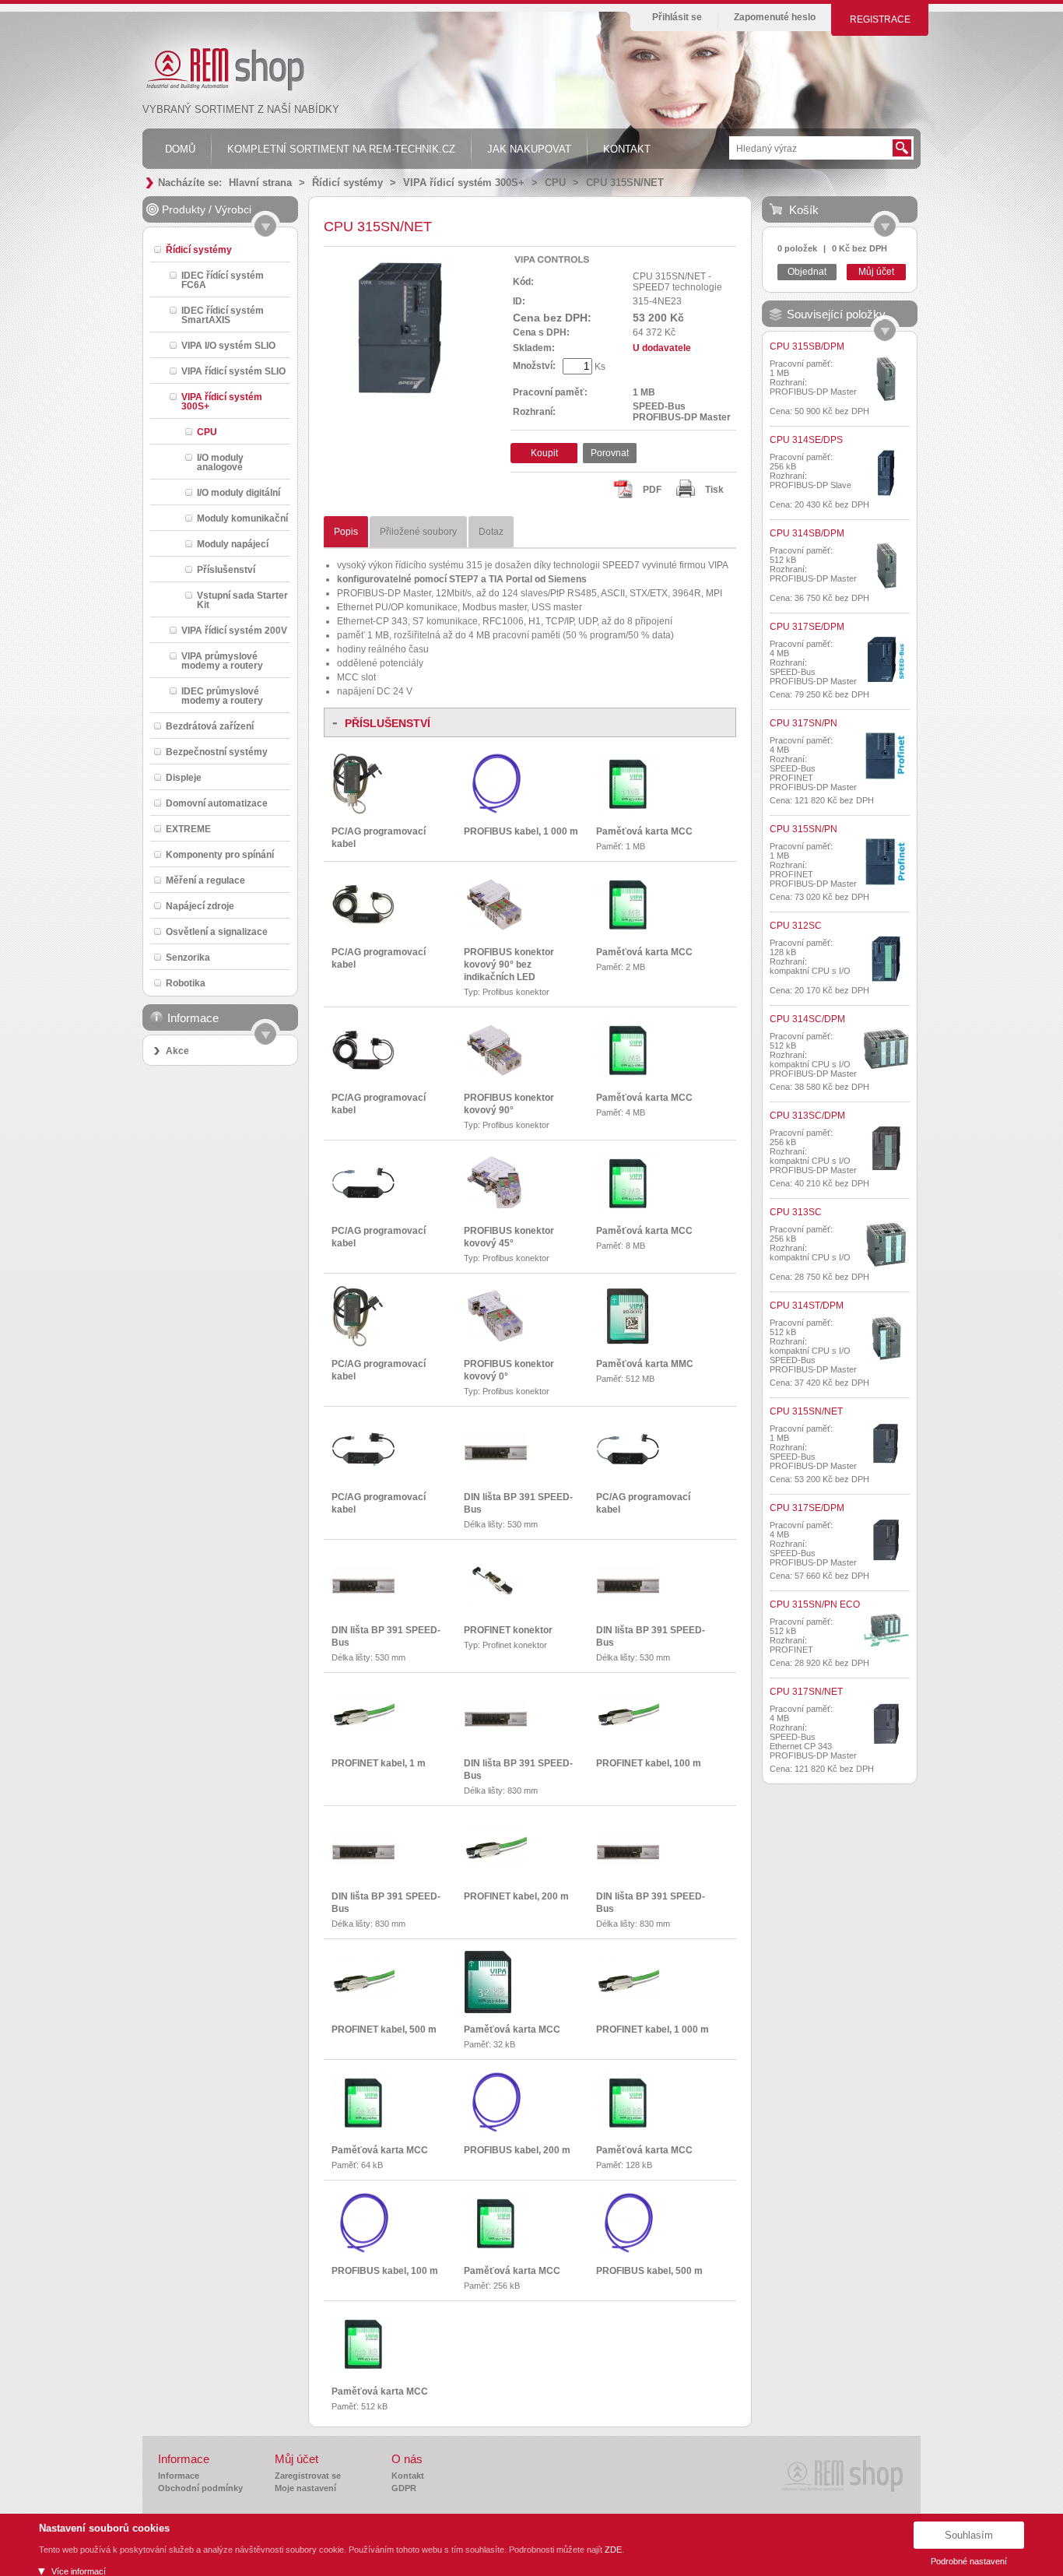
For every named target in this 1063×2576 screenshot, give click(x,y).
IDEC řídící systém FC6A (223, 280)
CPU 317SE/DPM (807, 627)
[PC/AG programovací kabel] (358, 812)
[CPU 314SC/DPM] (886, 1049)
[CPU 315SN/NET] (886, 1444)
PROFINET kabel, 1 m (379, 1763)
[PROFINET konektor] (496, 1603)
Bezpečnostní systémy (217, 752)
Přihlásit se (677, 17)
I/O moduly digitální (239, 492)
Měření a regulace (205, 880)
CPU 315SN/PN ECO (815, 1604)
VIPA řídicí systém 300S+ (464, 183)
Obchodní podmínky (200, 2488)
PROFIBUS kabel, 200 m (517, 2150)
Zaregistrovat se (308, 2476)
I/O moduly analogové (220, 462)
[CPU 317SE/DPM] (886, 659)
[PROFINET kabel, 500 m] (363, 2001)
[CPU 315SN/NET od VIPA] (403, 405)
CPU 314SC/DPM (807, 1019)
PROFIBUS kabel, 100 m (385, 2271)
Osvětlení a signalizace (217, 931)
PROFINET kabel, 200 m (516, 1896)
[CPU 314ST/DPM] (886, 1338)
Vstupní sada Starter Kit (242, 600)
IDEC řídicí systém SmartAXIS (223, 315)
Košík (804, 210)
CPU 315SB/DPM (807, 346)
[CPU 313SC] (886, 1245)
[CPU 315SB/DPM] (886, 379)
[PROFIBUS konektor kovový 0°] (496, 1341)
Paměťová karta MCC (644, 831)
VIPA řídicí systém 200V (234, 630)
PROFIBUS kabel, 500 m (649, 2271)
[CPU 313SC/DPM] (886, 1148)
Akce (177, 1051)
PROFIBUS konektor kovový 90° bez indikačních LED (509, 965)
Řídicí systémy (347, 183)
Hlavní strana (260, 183)
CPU (555, 183)
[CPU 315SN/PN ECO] (886, 1631)
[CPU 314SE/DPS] (886, 473)
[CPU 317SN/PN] (886, 756)
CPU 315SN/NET (625, 183)
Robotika (186, 983)
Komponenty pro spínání (220, 854)
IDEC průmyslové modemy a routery (222, 696)
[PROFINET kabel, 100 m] (628, 1735)
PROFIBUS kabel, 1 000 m (521, 831)
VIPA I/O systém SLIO (228, 345)
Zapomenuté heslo (775, 17)
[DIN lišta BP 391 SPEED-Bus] (496, 1464)
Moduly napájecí (233, 544)
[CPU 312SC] (886, 958)
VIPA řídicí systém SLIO (233, 371)
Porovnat (610, 453)
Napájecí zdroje (200, 906)
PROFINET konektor (508, 1630)
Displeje (184, 777)
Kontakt (408, 2476)
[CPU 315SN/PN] (886, 862)
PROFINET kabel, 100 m (649, 1763)
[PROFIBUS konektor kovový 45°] (496, 1209)
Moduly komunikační (242, 518)
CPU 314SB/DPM (807, 533)
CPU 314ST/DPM (807, 1306)
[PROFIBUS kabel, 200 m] (494, 2131)
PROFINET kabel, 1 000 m (653, 2030)
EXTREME (188, 829)
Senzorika (188, 957)
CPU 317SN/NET (806, 1692)
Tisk (714, 490)
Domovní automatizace (217, 803)
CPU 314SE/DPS (806, 440)
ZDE (613, 2550)
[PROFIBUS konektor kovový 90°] (496, 1075)
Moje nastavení (305, 2488)
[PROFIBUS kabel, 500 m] (626, 2251)
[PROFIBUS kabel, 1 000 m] (494, 812)
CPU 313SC (796, 1212)
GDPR (404, 2488)
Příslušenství (226, 569)
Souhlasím (969, 2535)
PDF (652, 490)
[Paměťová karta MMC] (628, 1344)
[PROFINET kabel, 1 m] (363, 1735)
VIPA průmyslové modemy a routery (222, 661)
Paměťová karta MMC (645, 1364)
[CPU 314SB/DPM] (886, 566)
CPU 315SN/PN (803, 829)
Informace (179, 2476)
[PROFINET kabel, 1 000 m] (628, 2001)
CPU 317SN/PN (803, 723)
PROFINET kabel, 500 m (384, 2030)
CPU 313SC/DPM (807, 1116)
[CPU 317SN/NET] (886, 1724)
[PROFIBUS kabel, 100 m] (362, 2251)
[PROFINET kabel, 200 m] (496, 1868)
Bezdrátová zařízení (210, 726)
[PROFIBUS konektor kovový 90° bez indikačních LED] (496, 930)
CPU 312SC (796, 926)
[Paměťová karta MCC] (628, 812)
